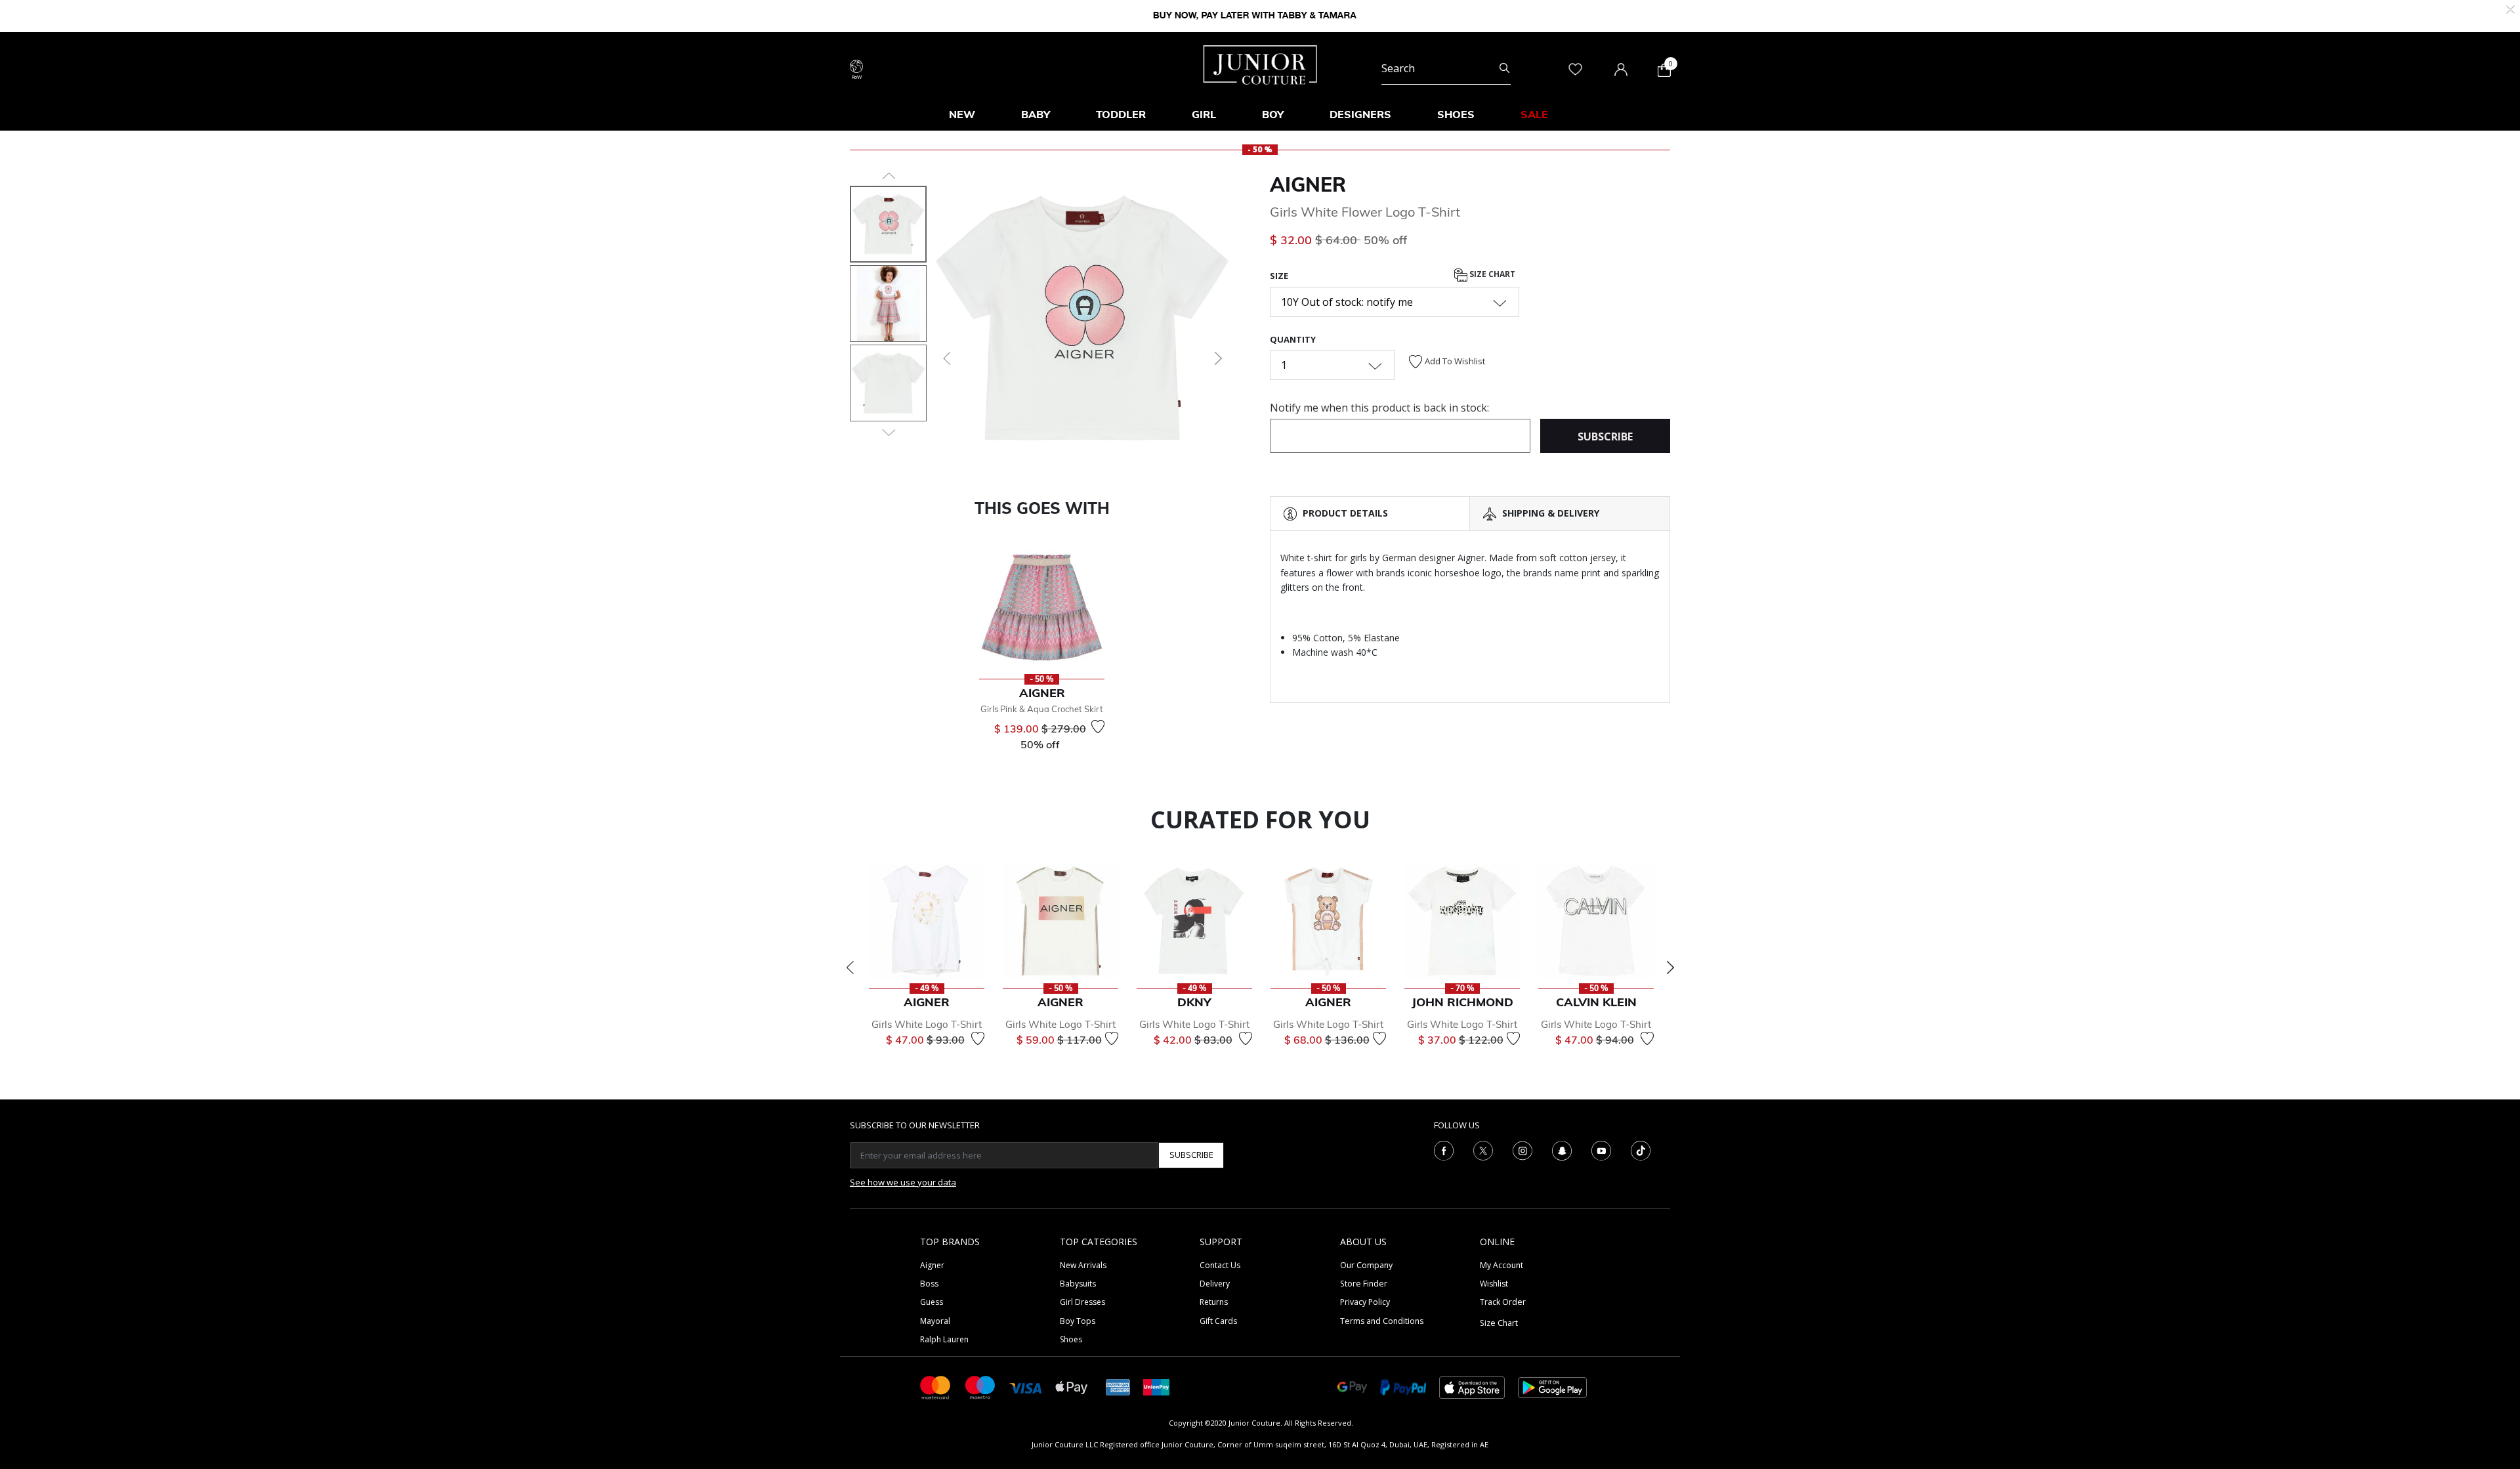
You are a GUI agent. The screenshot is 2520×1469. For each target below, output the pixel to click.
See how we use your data (903, 1182)
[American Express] (1118, 1387)
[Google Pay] (1352, 1387)
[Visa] (1026, 1387)
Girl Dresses (1082, 1302)
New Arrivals (1083, 1265)
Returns (1214, 1302)
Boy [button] (1273, 114)
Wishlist (1494, 1284)
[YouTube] (1601, 1149)
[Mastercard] (936, 1387)
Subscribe (1191, 1155)
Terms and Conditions (1382, 1321)
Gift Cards (1218, 1321)
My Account (1501, 1265)
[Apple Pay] (1072, 1387)
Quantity (1293, 339)
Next (1670, 968)
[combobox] (1446, 68)
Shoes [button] (1456, 114)
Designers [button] (1360, 114)
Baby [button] (1036, 114)
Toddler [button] (1121, 114)
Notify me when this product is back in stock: (1379, 408)
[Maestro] (980, 1387)
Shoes (1071, 1339)
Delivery (1215, 1284)
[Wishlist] (1098, 727)
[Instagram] (1522, 1149)
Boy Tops (1078, 1321)
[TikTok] (1641, 1149)
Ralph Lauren (944, 1339)
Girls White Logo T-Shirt (927, 1024)
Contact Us (1220, 1265)
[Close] (2510, 8)
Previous (850, 968)
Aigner (1308, 184)
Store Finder (1364, 1284)
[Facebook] (1444, 1149)
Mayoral (935, 1321)
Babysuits (1078, 1284)
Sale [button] (1534, 114)
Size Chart (1491, 275)
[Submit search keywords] (1504, 68)
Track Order (1503, 1302)
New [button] (962, 114)
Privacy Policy (1365, 1302)
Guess (932, 1302)
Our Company (1366, 1265)
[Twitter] (1483, 1149)
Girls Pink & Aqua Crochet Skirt (1042, 709)
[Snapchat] (1562, 1149)
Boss (929, 1284)
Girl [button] (1204, 114)
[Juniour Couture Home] (1260, 64)
